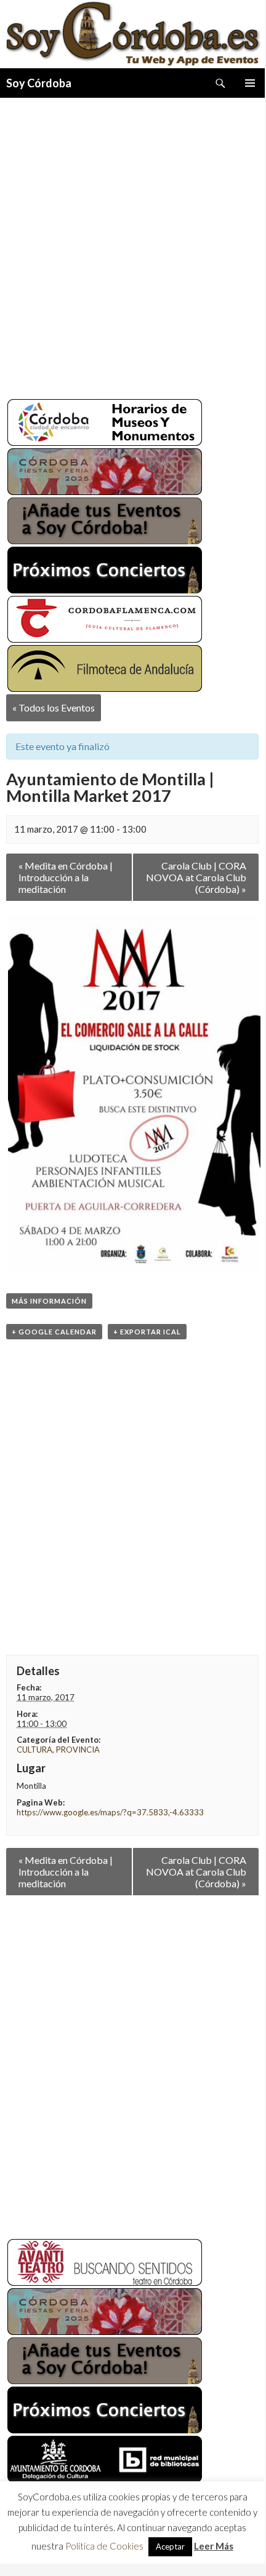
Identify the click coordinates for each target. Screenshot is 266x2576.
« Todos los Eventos (54, 707)
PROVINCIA (78, 1750)
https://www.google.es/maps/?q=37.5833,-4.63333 (110, 1812)
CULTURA (34, 1750)
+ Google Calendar (54, 1332)
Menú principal (250, 83)
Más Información (49, 1301)
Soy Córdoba (39, 83)
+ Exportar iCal (147, 1332)
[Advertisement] (132, 244)
